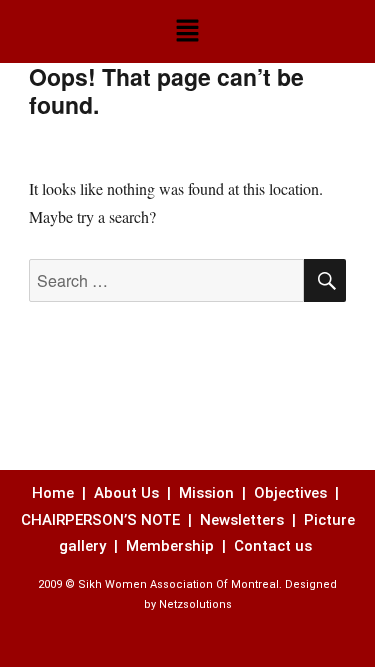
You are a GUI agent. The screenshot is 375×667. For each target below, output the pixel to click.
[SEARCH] (325, 280)
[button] (187, 31)
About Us (126, 493)
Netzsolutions (195, 604)
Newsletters (244, 520)
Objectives (290, 493)
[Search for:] (166, 280)
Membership (172, 546)
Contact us (275, 546)
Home (55, 493)
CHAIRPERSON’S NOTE (100, 520)
